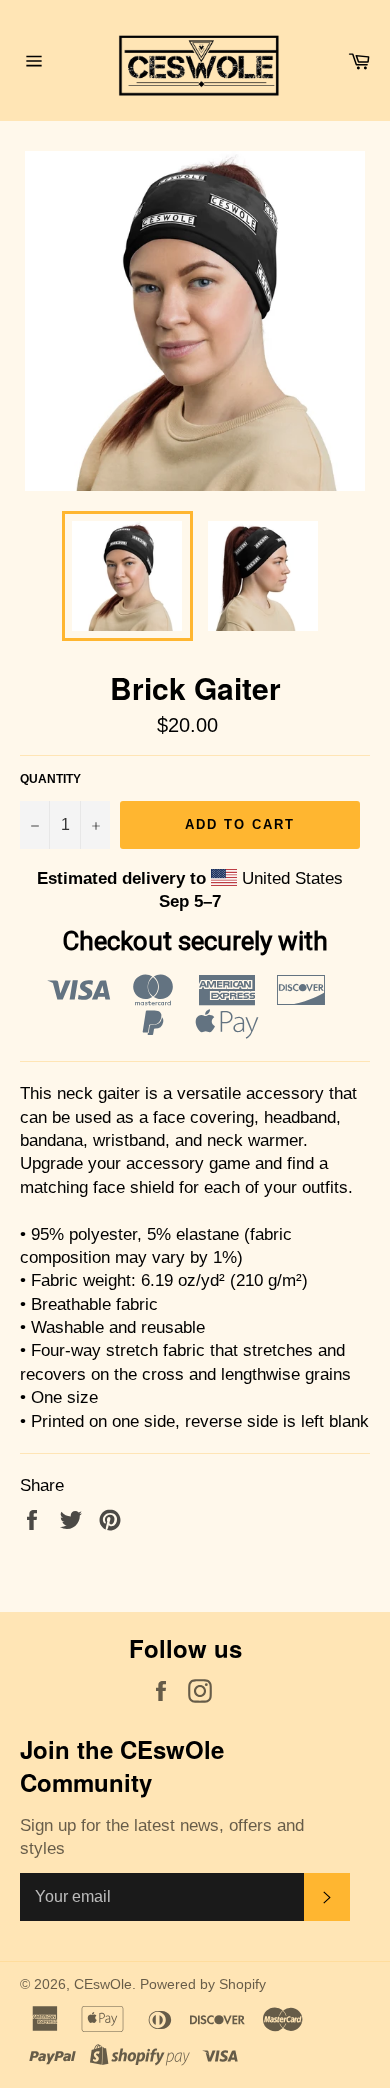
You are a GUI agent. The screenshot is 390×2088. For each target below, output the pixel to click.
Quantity (50, 779)
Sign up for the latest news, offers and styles (162, 1837)
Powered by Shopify (203, 1984)
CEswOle (103, 1984)
